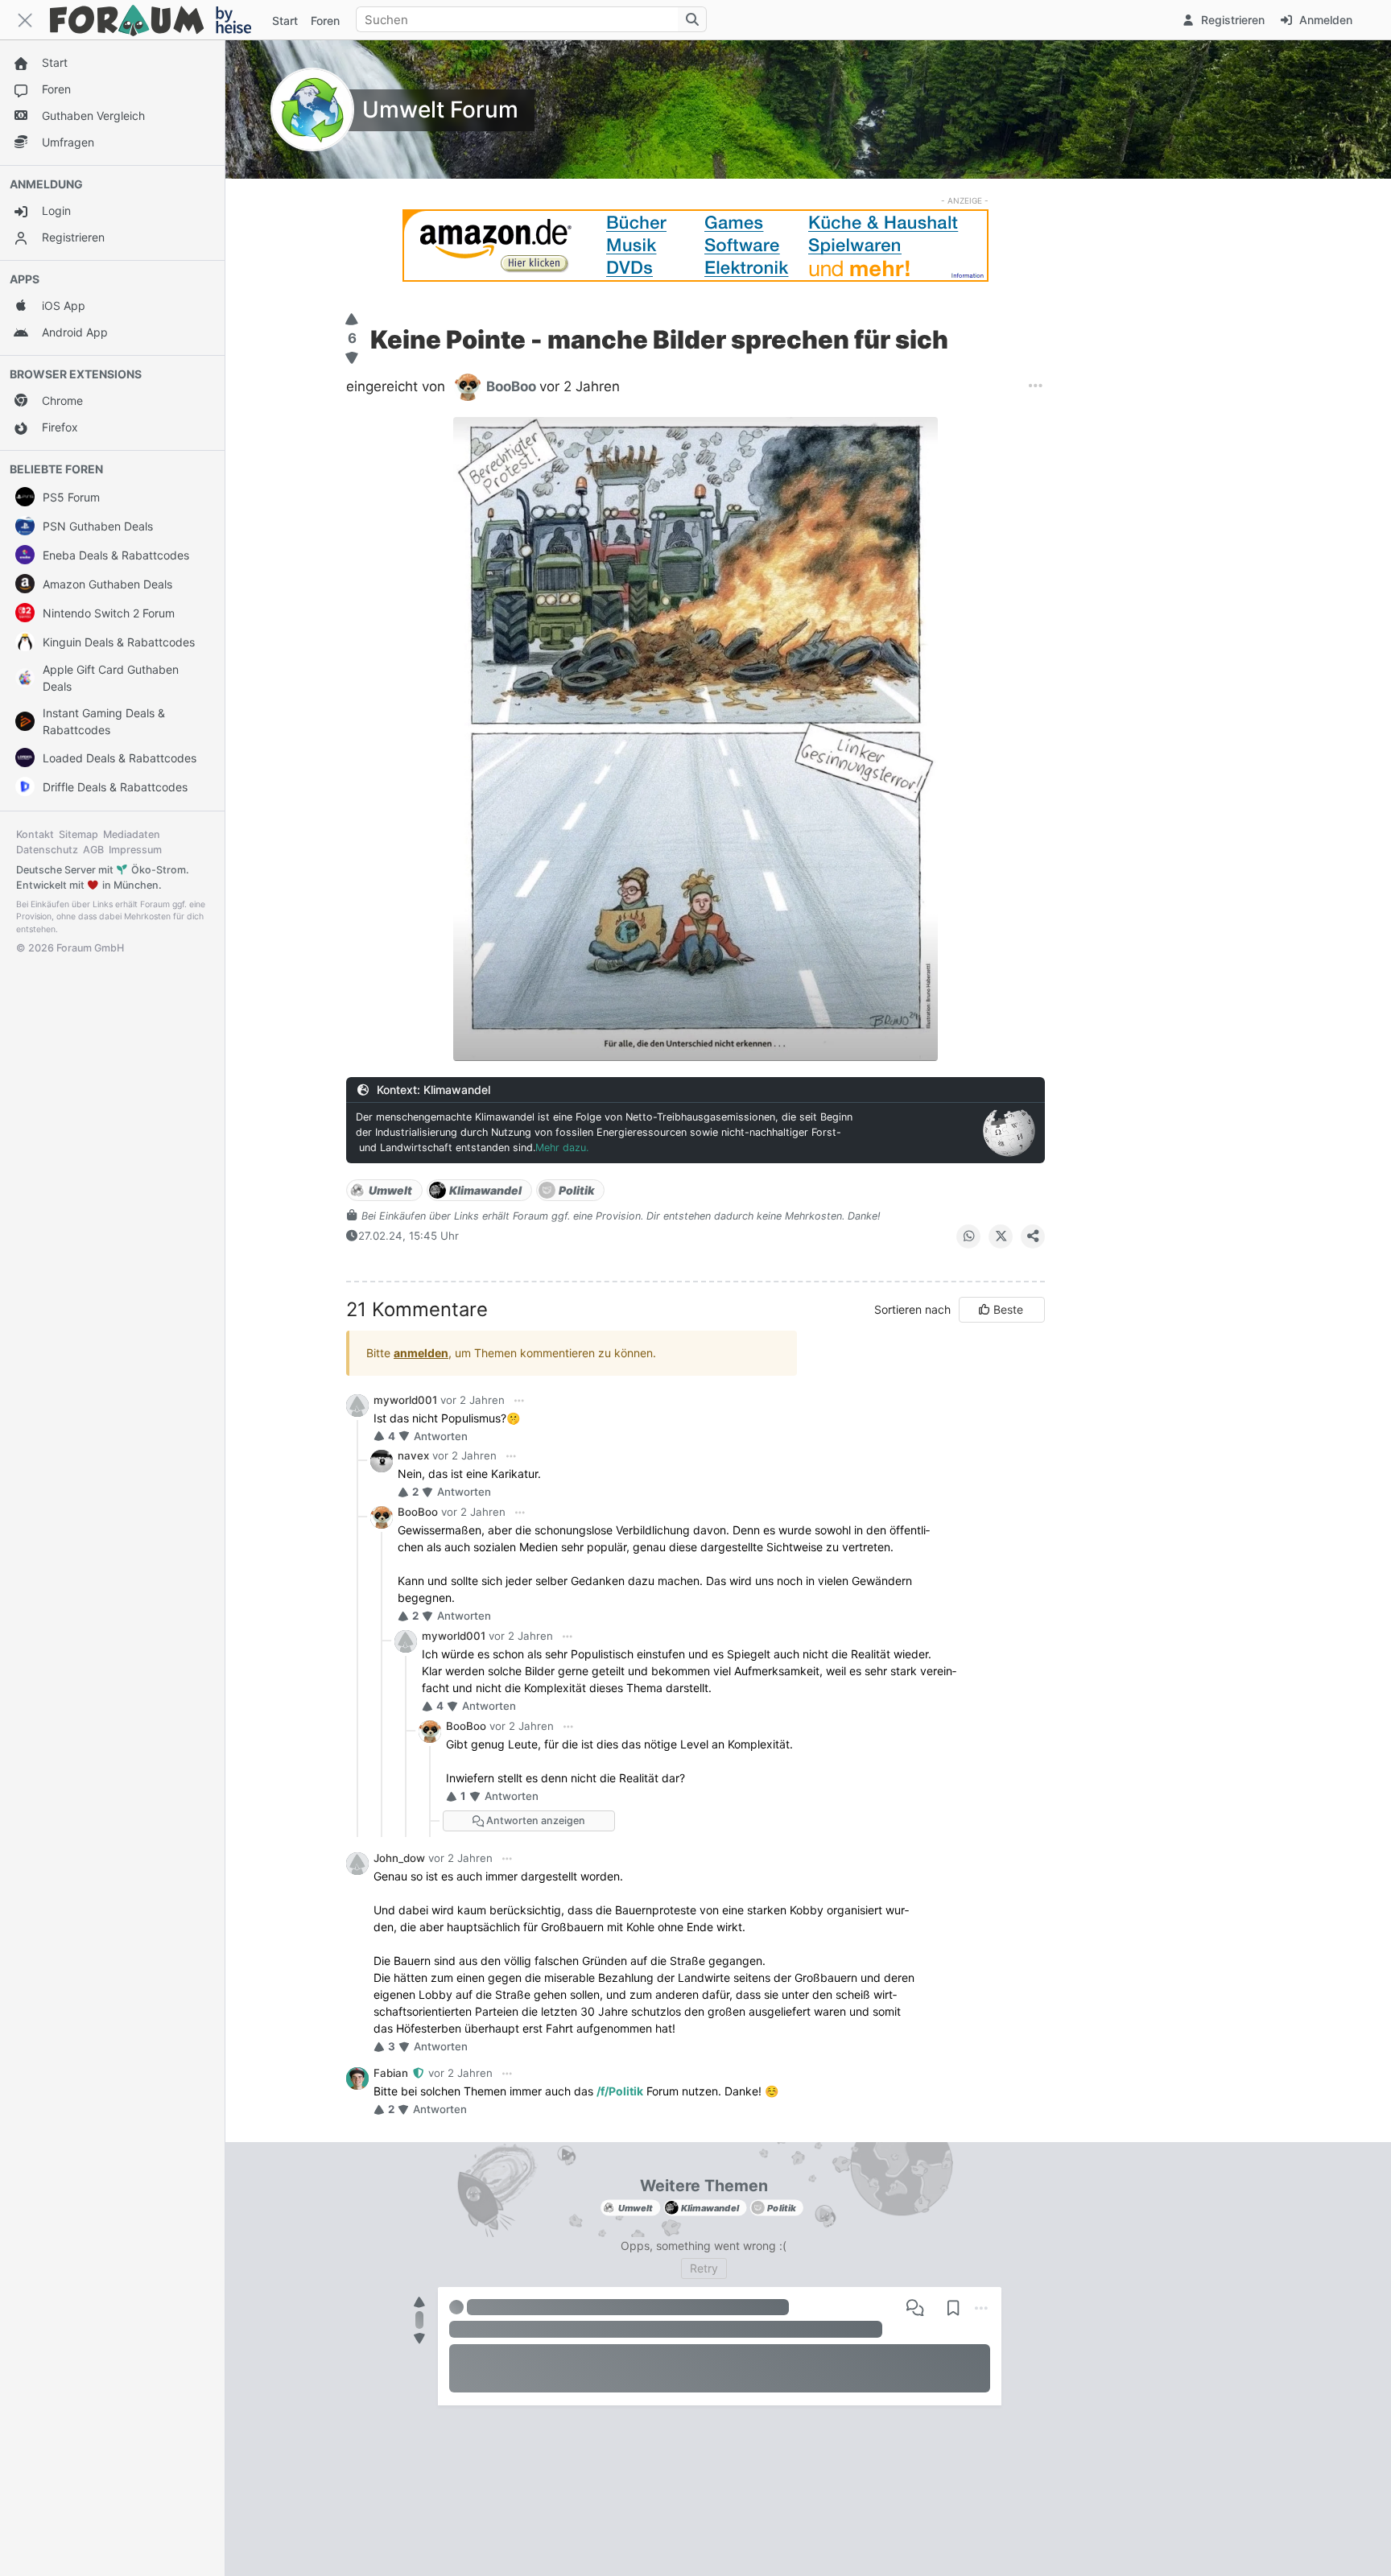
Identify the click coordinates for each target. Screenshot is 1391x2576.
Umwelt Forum (440, 109)
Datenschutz (47, 850)
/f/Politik (620, 2091)
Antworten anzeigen (535, 1821)
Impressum (135, 850)
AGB (93, 850)
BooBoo (418, 1512)
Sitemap (78, 834)
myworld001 (405, 1400)
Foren (325, 21)
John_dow (399, 1858)
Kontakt (35, 834)
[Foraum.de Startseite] (158, 20)
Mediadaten (132, 834)
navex (413, 1455)
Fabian (392, 2073)
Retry (704, 2268)
